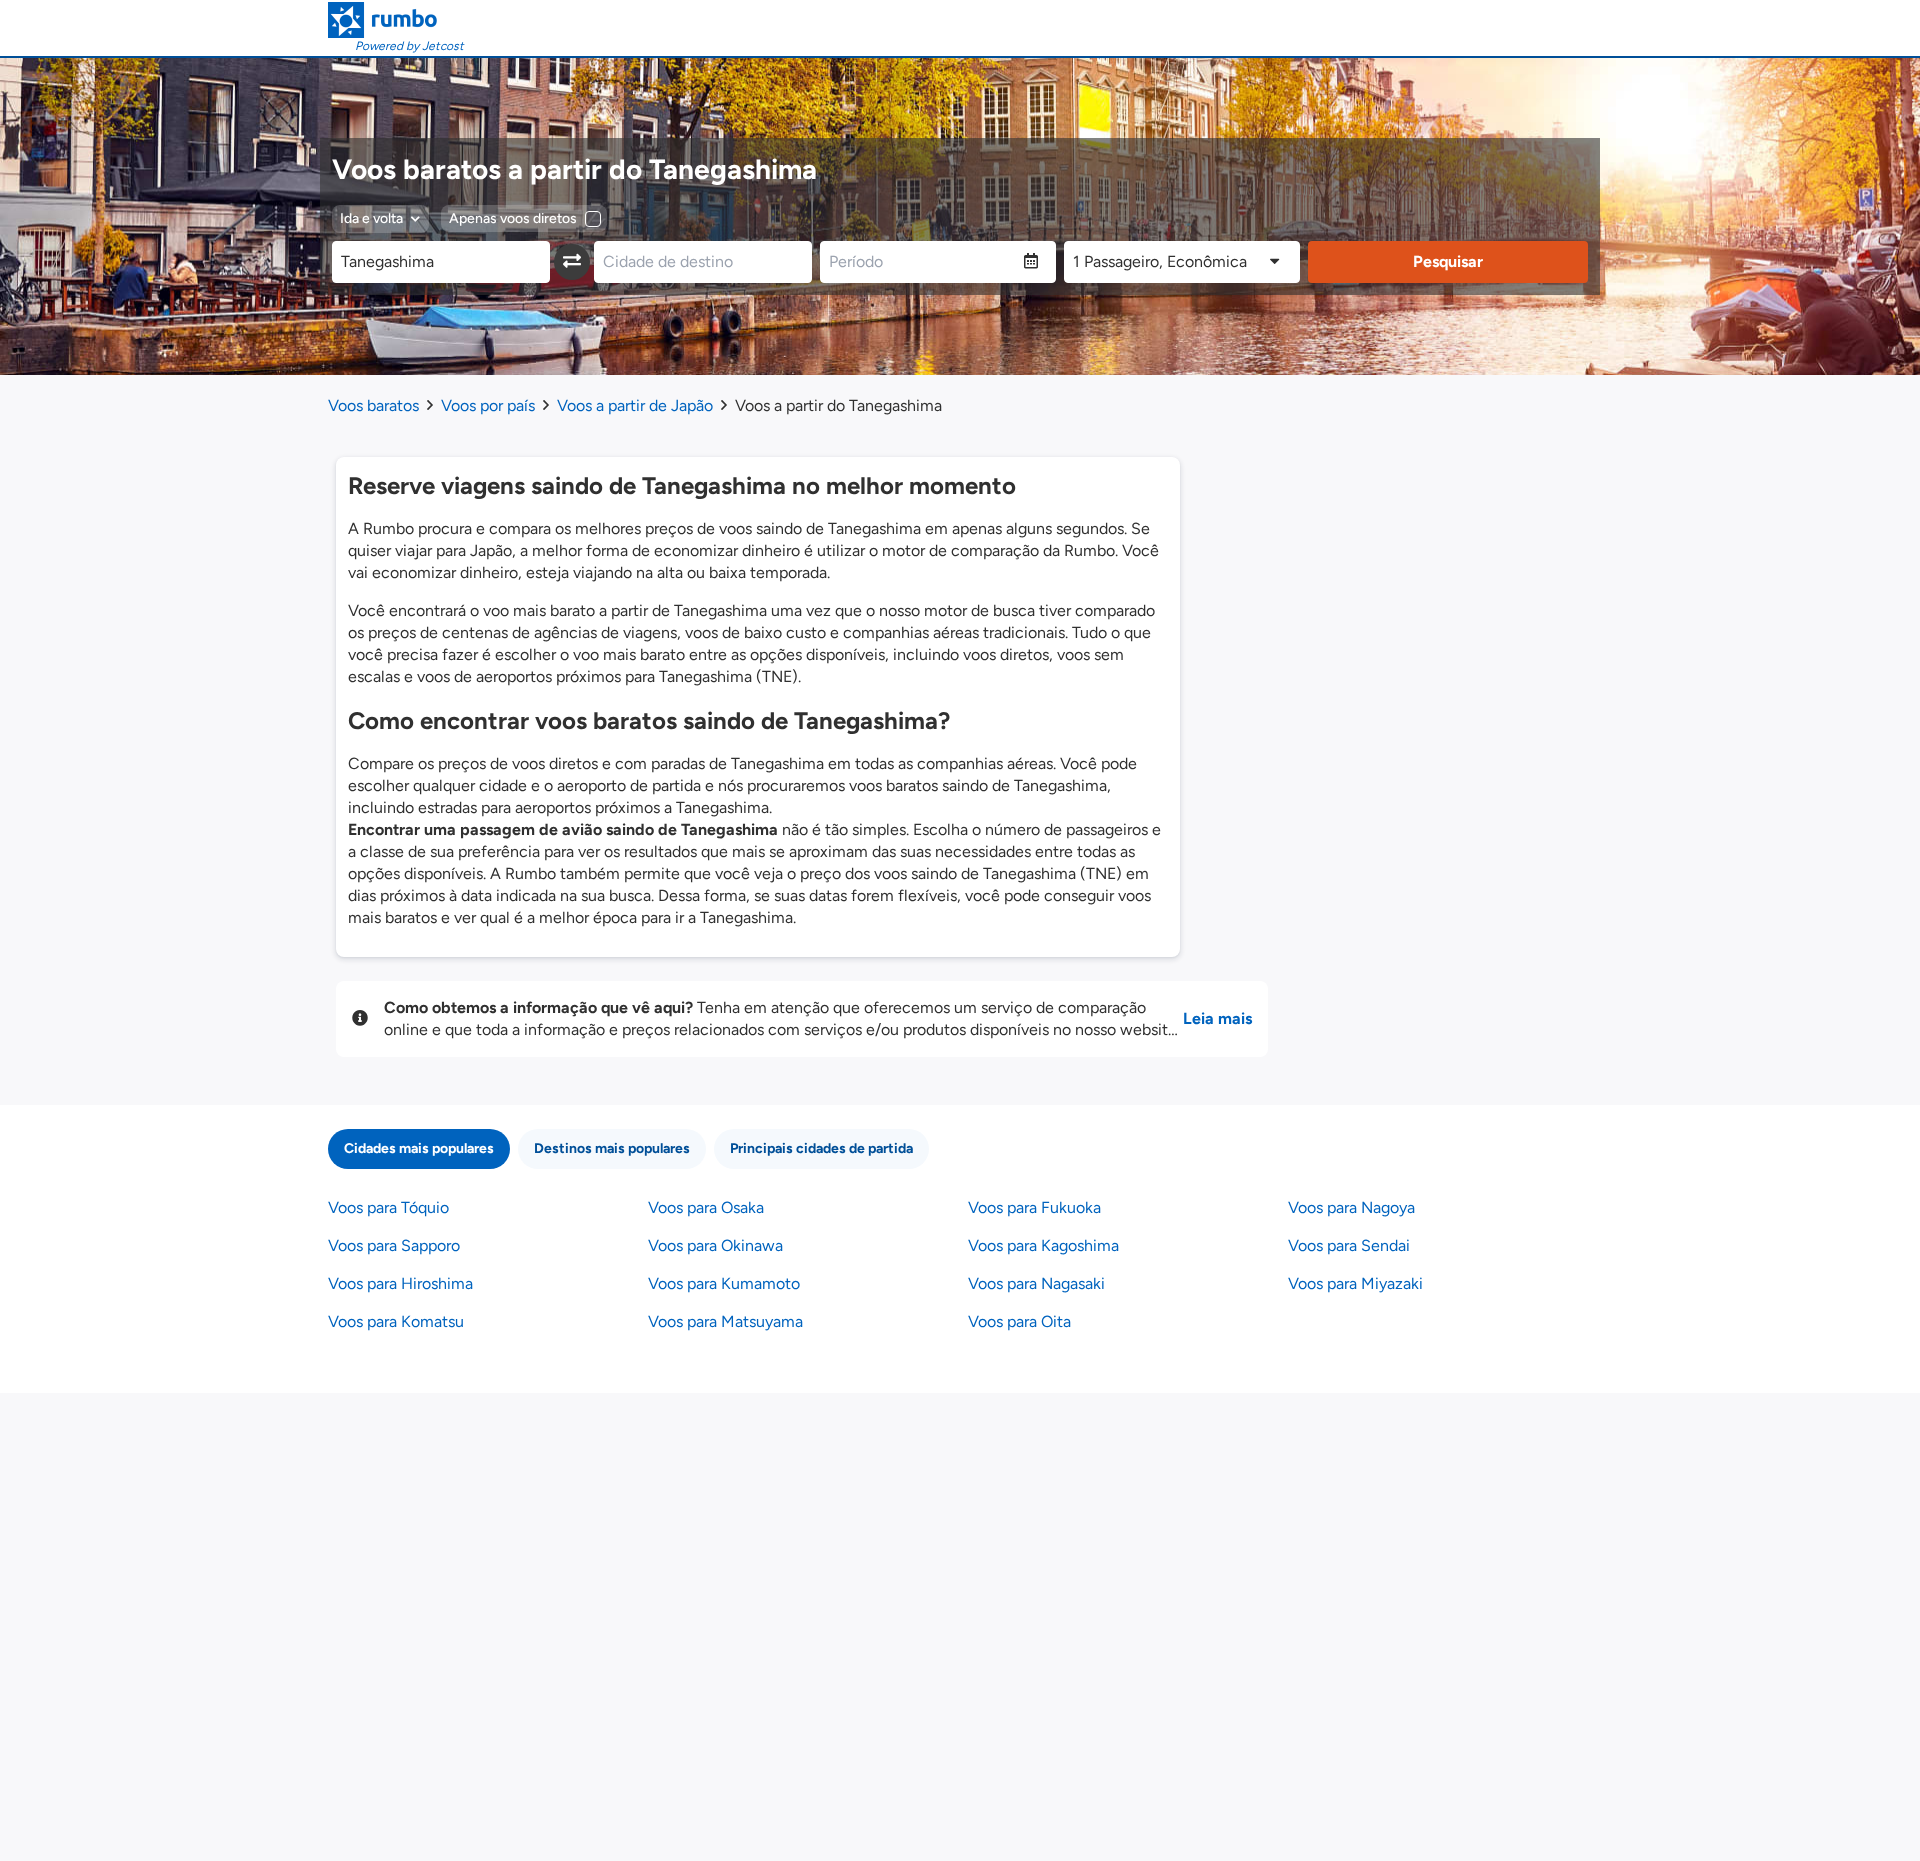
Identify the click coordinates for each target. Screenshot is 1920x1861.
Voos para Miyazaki (1355, 1283)
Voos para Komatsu (396, 1321)
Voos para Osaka (706, 1207)
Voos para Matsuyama (725, 1321)
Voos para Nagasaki (1036, 1283)
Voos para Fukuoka (1034, 1207)
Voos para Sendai (1349, 1245)
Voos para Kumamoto (724, 1283)
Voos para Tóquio (388, 1207)
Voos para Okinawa (715, 1245)
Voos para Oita (1019, 1321)
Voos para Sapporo (394, 1245)
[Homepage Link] (396, 20)
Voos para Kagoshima (1043, 1245)
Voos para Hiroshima (400, 1283)
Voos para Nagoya (1351, 1207)
